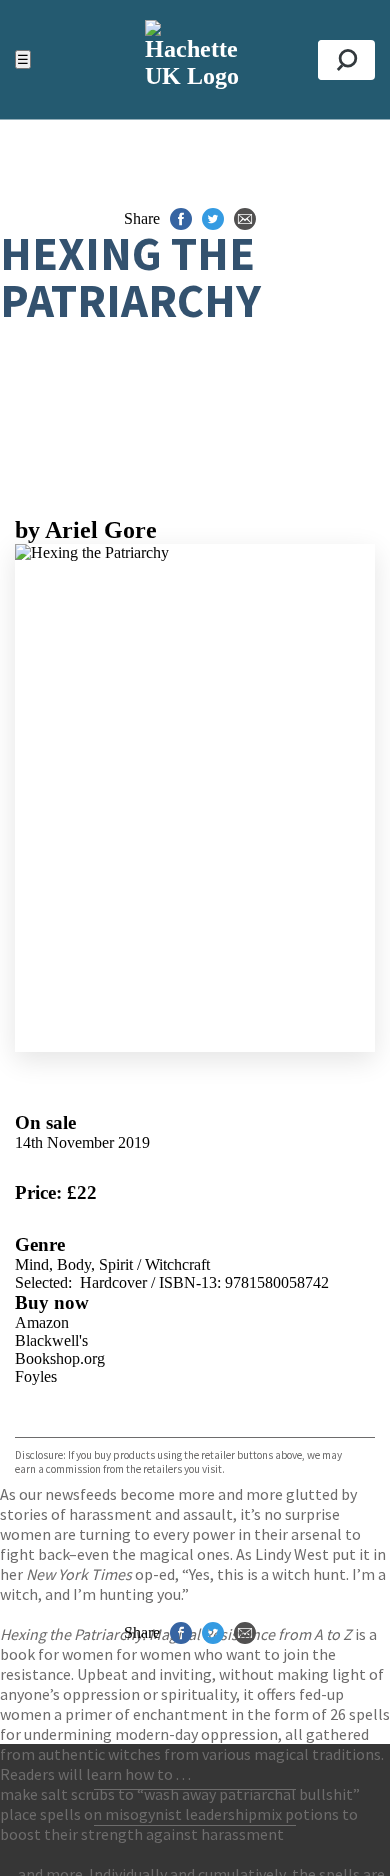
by (86, 530)
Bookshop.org (60, 1358)
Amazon (42, 1322)
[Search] (346, 60)
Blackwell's (51, 1340)
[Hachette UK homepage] (195, 59)
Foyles (36, 1376)
